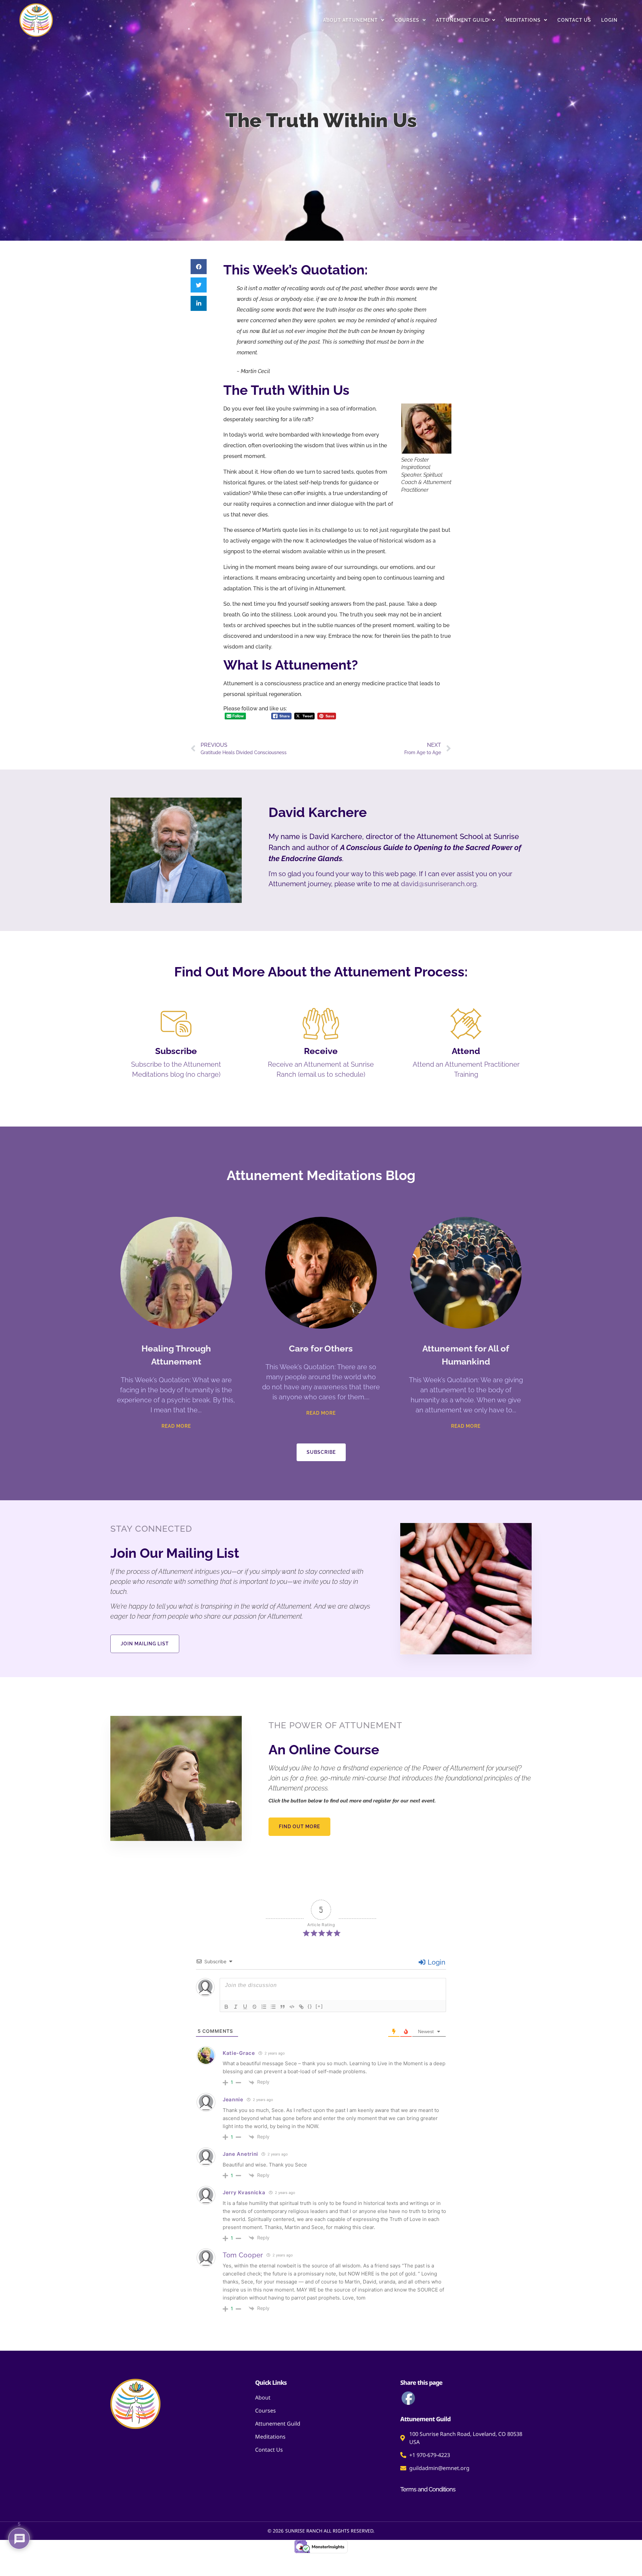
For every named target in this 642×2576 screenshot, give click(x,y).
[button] (199, 267)
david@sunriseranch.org (439, 884)
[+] (319, 2006)
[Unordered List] (273, 2007)
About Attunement (350, 20)
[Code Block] (292, 2007)
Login (609, 20)
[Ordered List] (264, 2007)
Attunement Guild (462, 20)
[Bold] (226, 2007)
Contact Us (574, 20)
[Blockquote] (283, 2007)
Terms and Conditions (428, 2489)
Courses (407, 20)
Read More (176, 1426)
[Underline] (245, 2007)
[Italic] (236, 2007)
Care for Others (321, 1349)
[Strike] (254, 2007)
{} (310, 2006)
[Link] (301, 2007)
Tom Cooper (243, 2255)
